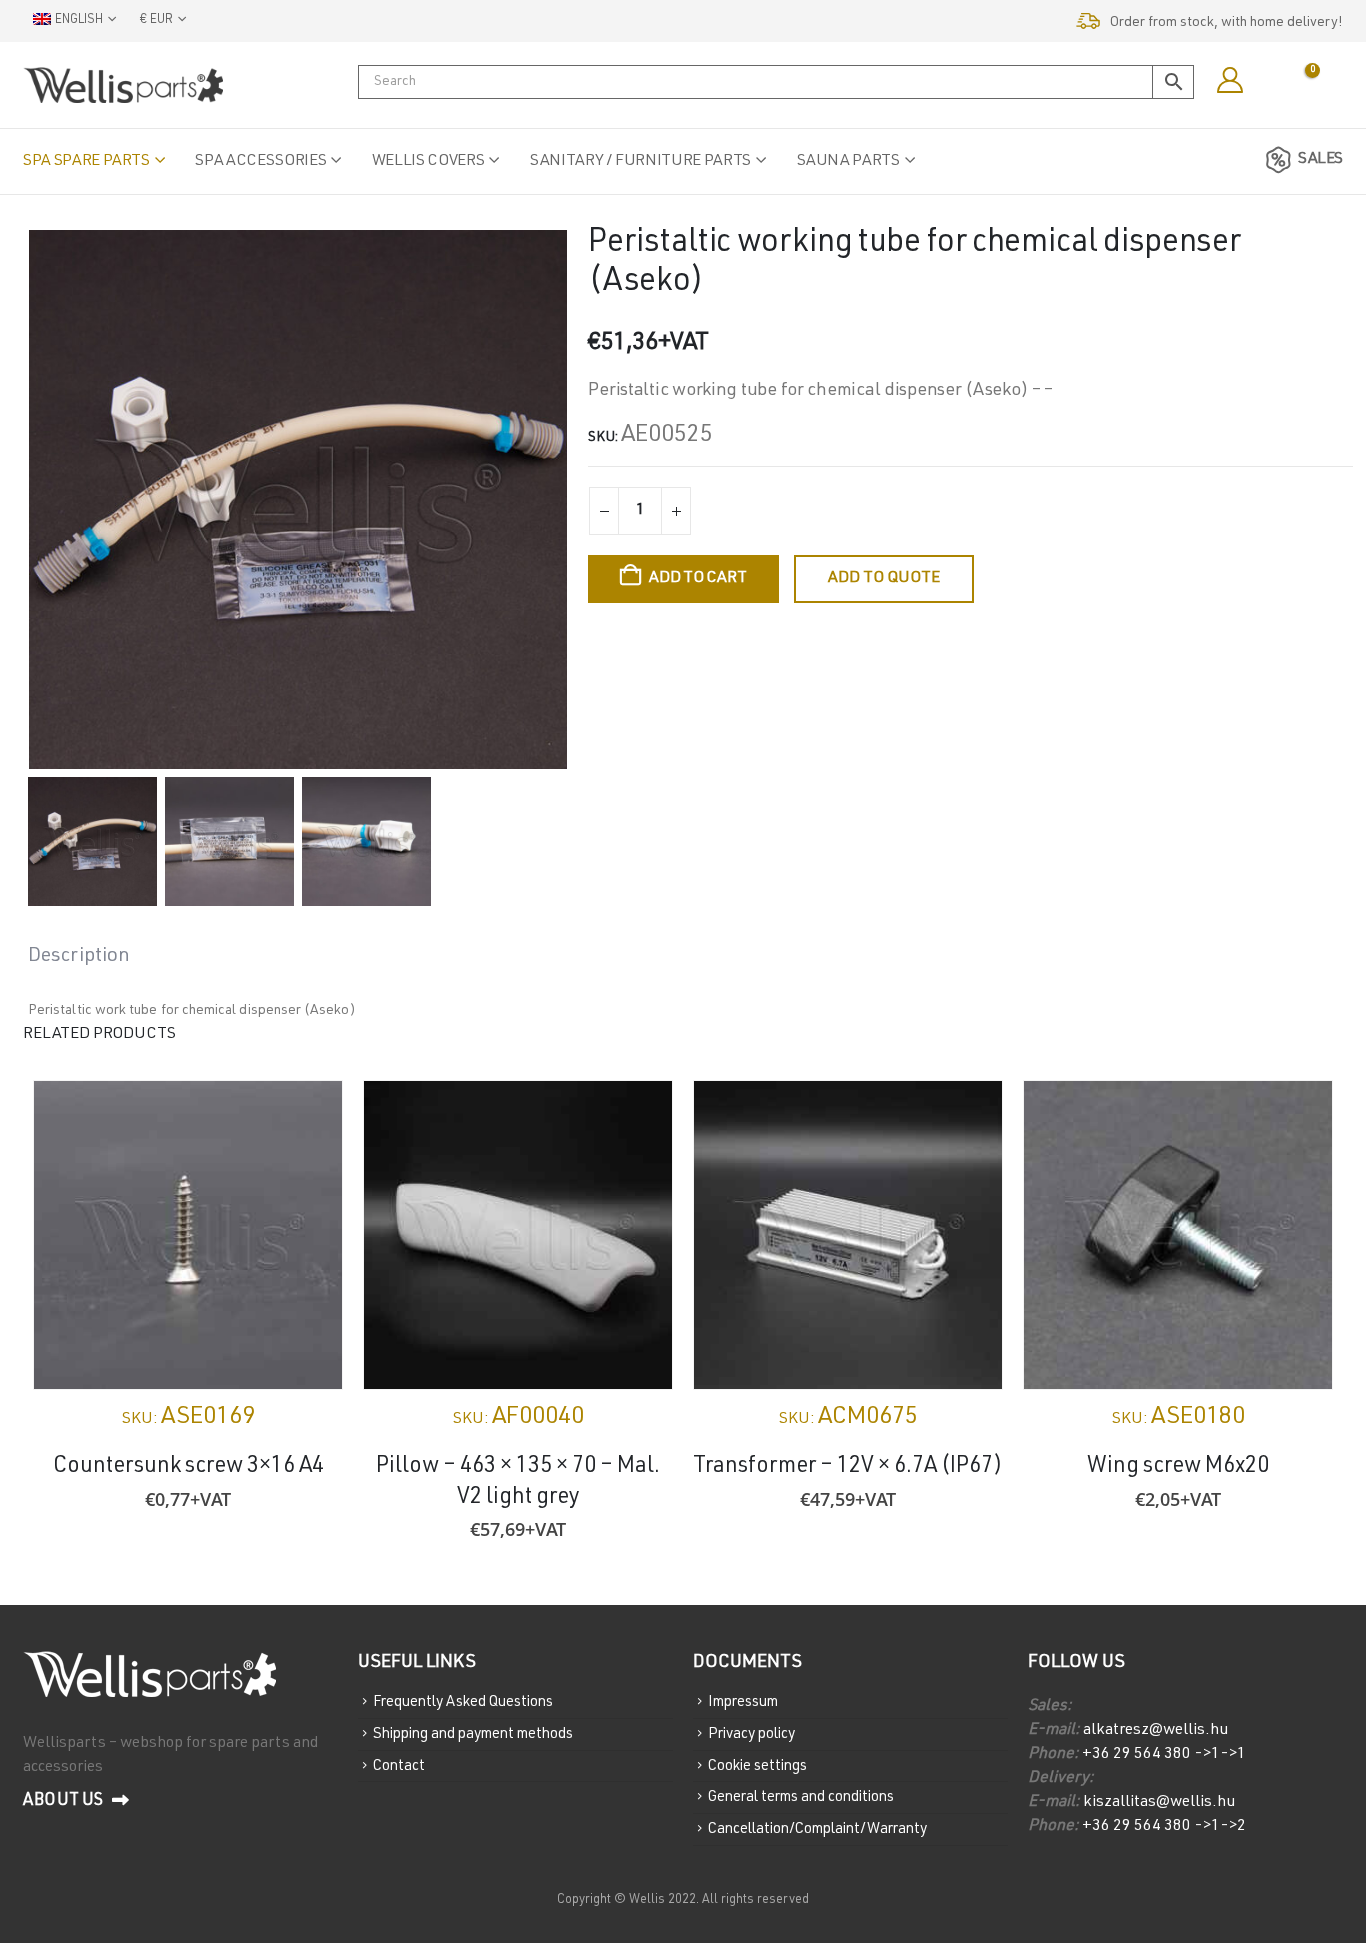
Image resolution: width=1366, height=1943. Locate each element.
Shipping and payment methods (473, 1734)
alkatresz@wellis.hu (1155, 1731)
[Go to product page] (188, 1235)
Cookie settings (757, 1765)
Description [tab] (79, 957)
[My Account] (1229, 81)
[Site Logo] (123, 85)
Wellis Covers (428, 162)
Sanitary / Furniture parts (640, 162)
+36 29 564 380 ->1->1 (1164, 1755)
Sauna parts (848, 162)
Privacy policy (751, 1734)
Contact (399, 1765)
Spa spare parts (86, 162)
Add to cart (697, 579)
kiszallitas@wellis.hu (1157, 1803)
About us (65, 1801)
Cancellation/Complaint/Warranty (817, 1829)
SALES (1320, 160)
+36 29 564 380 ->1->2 (1164, 1827)
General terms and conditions (801, 1797)
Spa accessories (260, 162)
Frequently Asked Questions (463, 1702)
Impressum (743, 1702)
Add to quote (884, 579)
